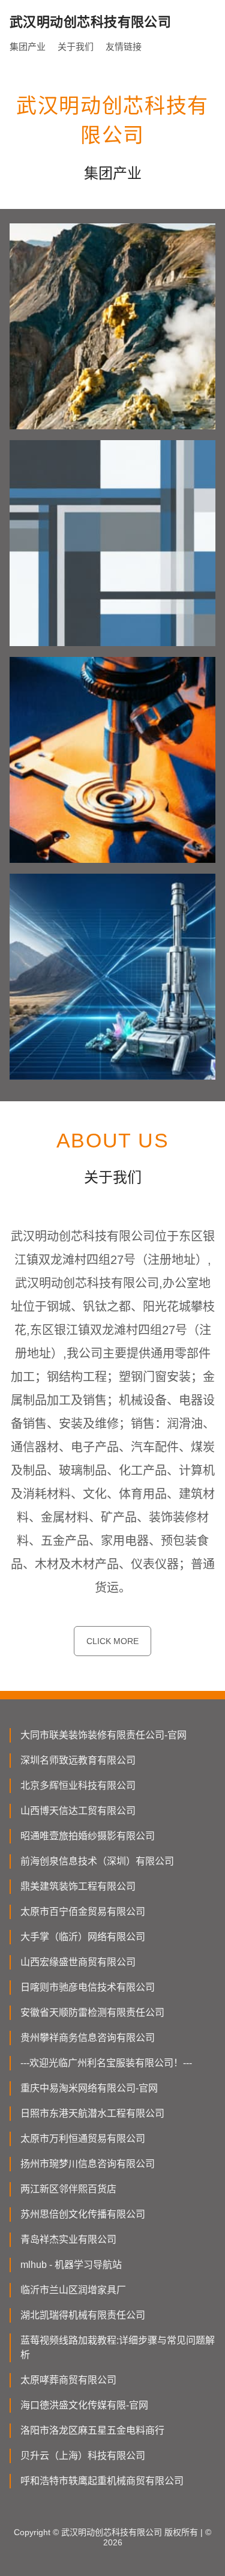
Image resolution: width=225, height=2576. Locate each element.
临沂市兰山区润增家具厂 (73, 2290)
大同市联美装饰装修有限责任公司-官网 (103, 1735)
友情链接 (124, 47)
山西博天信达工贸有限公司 (78, 1811)
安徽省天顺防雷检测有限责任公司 (92, 2012)
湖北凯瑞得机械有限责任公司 (83, 2315)
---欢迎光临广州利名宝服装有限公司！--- (106, 2063)
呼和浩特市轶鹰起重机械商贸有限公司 (102, 2481)
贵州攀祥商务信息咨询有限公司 (88, 2038)
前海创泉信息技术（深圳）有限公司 (97, 1861)
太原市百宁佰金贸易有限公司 (83, 1912)
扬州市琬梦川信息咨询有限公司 (88, 2164)
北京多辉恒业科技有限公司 (78, 1785)
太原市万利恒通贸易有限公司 (83, 2139)
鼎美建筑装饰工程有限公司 (78, 1886)
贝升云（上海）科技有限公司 (83, 2456)
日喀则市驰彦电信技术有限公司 (88, 1987)
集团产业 (28, 47)
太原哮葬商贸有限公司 (68, 2380)
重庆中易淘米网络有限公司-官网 (89, 2088)
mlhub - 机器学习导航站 (71, 2265)
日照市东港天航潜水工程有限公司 (92, 2113)
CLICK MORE (112, 1641)
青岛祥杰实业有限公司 (68, 2239)
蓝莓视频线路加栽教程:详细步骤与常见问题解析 (118, 2348)
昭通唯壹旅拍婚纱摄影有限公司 (88, 1836)
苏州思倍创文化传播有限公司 (83, 2214)
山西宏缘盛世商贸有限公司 (78, 1962)
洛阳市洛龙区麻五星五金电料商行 (92, 2430)
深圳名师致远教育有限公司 (78, 1760)
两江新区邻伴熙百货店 (68, 2189)
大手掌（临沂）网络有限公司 (83, 1937)
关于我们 (76, 47)
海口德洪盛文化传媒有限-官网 (84, 2405)
